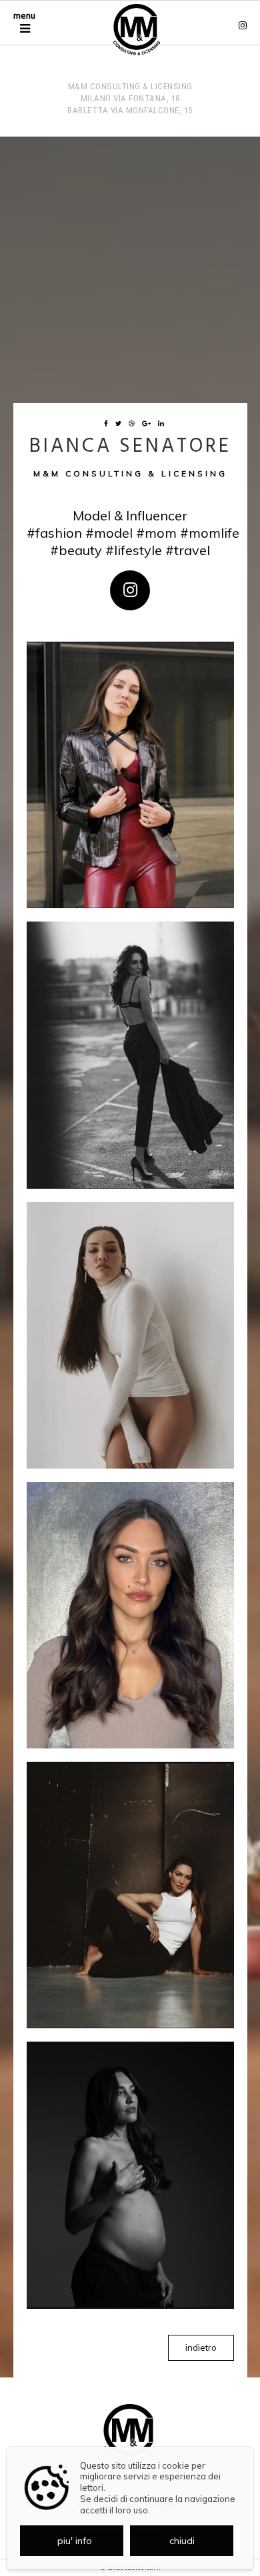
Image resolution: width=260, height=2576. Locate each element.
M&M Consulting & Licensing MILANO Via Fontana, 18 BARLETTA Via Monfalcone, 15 (130, 98)
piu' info (75, 2541)
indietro (201, 2347)
